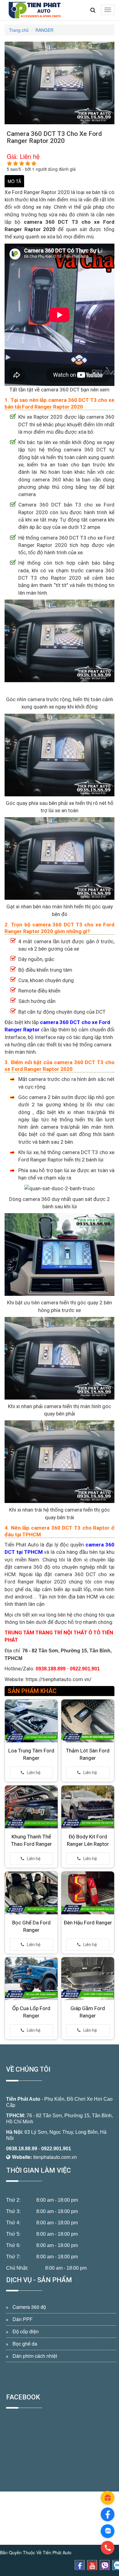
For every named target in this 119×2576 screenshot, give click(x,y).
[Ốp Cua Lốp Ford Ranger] (31, 1979)
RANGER (44, 30)
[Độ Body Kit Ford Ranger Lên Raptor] (88, 1807)
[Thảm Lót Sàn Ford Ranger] (88, 1721)
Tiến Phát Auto (23, 2099)
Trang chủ (19, 30)
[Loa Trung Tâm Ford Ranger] (31, 1721)
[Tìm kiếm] (93, 10)
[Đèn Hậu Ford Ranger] (88, 1893)
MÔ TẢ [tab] (14, 181)
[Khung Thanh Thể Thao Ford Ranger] (31, 1807)
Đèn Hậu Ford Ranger (88, 1923)
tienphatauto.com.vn (55, 2157)
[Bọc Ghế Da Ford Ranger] (31, 1893)
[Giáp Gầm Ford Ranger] (88, 1979)
